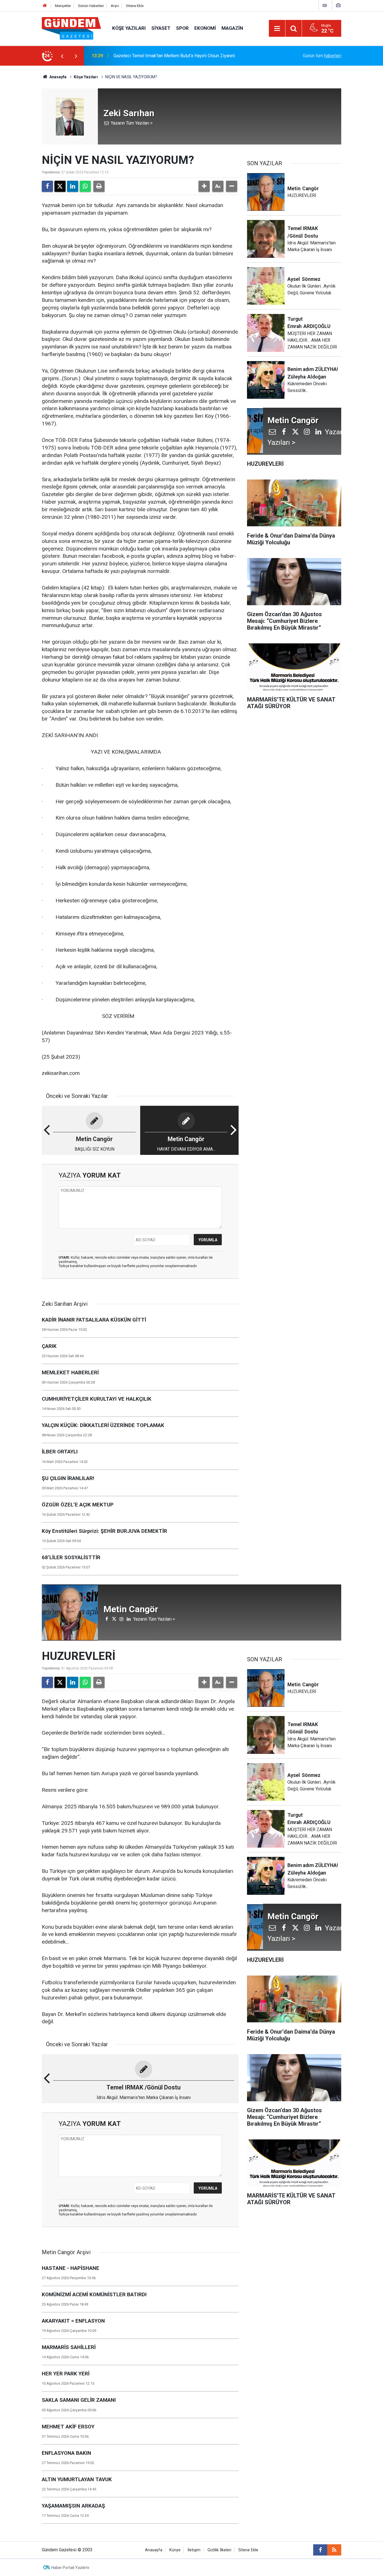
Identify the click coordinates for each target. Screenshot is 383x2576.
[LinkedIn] (73, 186)
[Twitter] (60, 186)
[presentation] (62, 56)
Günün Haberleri (91, 6)
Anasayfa (57, 77)
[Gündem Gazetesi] (71, 28)
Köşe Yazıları (129, 28)
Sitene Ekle (135, 6)
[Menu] (277, 29)
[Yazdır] (99, 186)
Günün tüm (322, 56)
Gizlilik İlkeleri (219, 2550)
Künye (175, 2550)
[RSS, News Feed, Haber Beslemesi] (334, 2550)
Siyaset (161, 28)
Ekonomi (205, 28)
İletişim (194, 2550)
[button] (204, 186)
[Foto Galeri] (338, 5)
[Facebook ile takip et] (320, 2550)
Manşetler (63, 6)
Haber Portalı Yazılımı (70, 2568)
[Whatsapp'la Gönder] (85, 186)
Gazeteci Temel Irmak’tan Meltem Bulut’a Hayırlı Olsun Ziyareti (174, 56)
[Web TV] (325, 5)
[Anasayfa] (45, 6)
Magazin (232, 28)
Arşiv (115, 6)
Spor (182, 28)
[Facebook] (47, 186)
